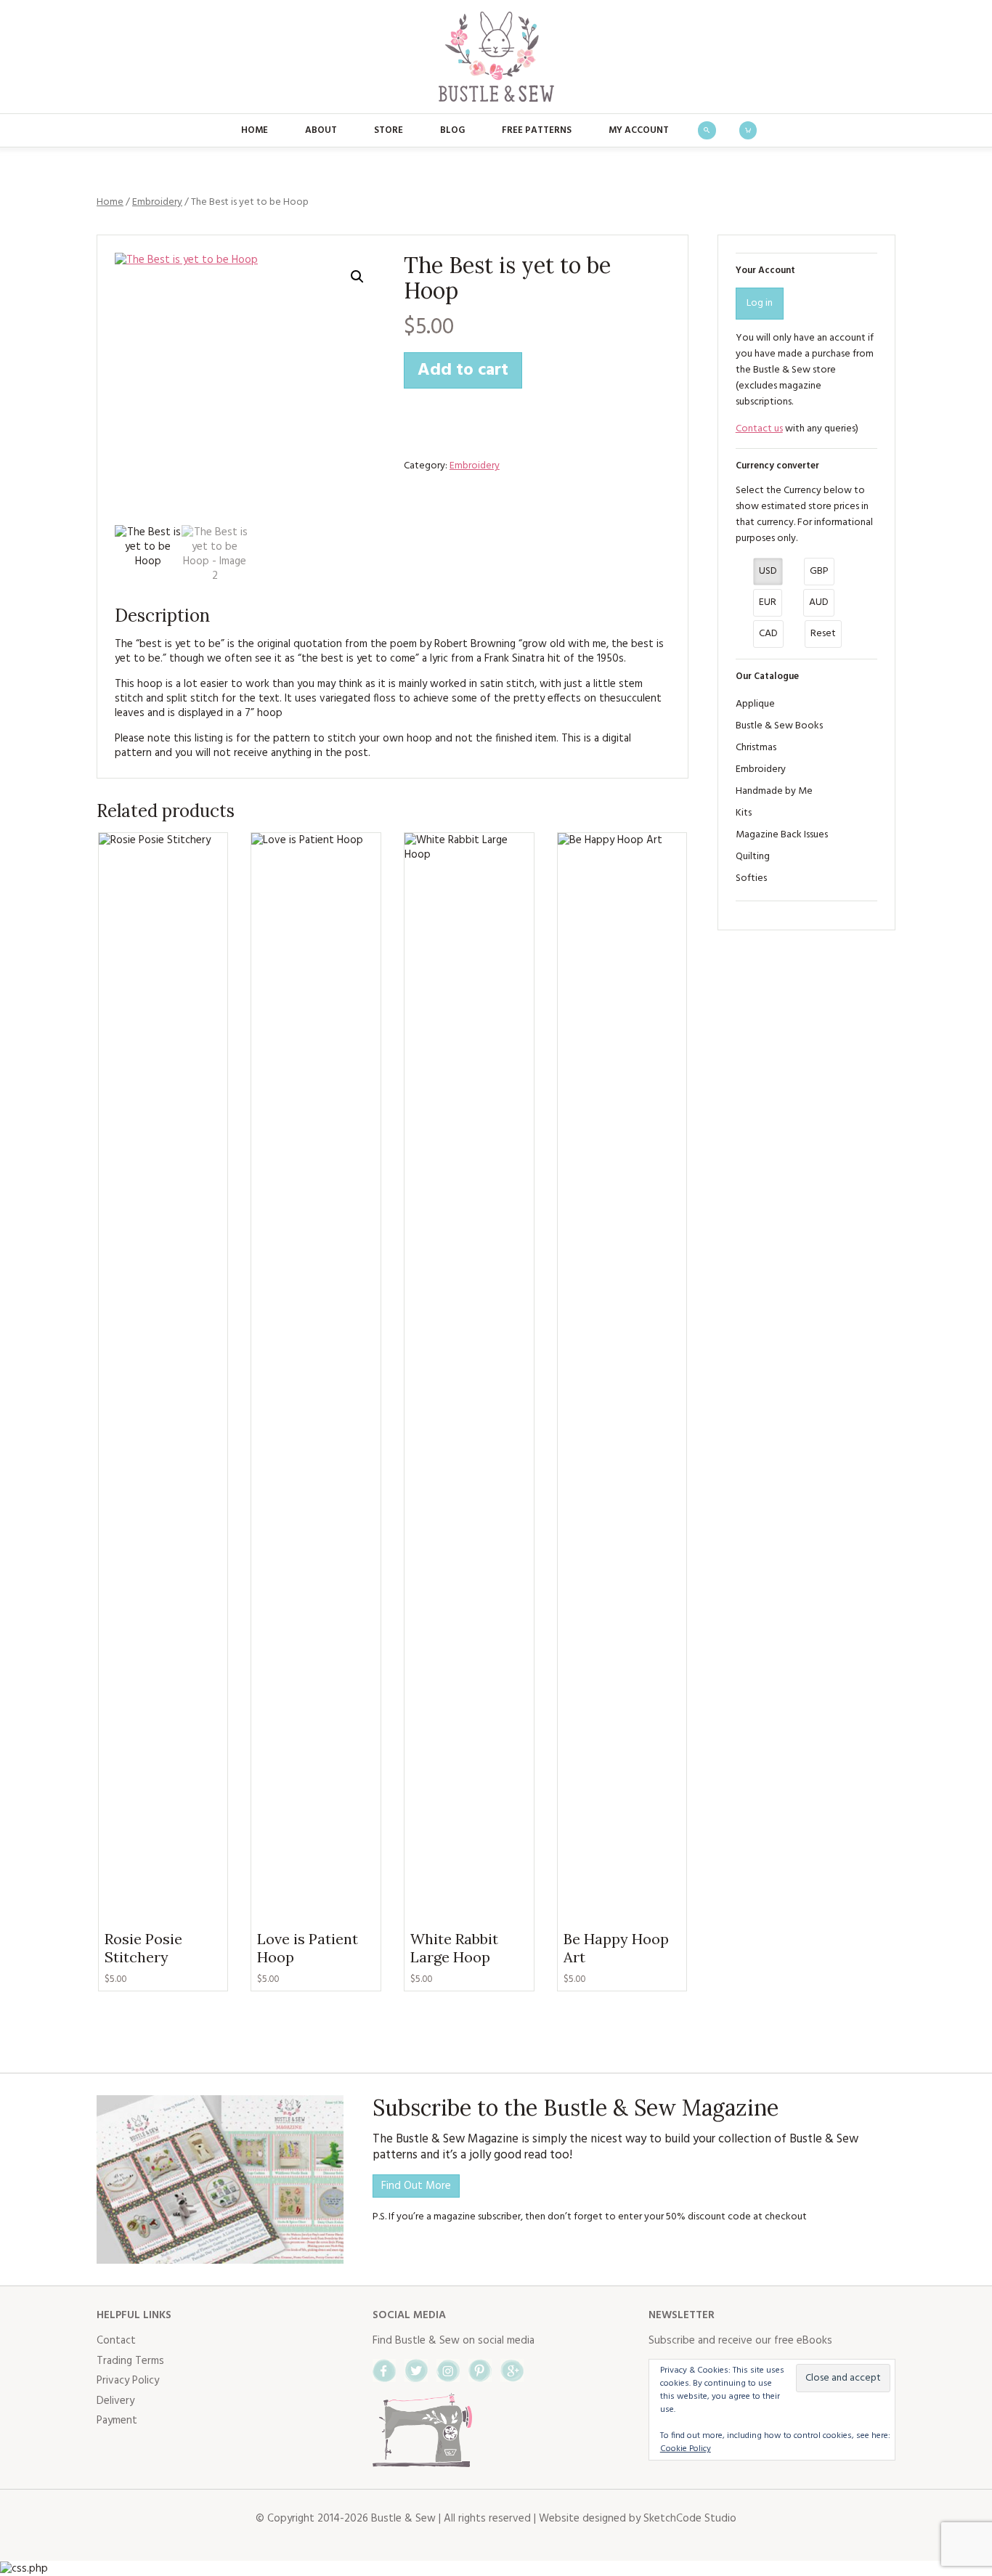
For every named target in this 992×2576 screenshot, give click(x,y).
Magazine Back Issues (782, 835)
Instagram (448, 2370)
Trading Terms (130, 2361)
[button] (357, 277)
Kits (744, 813)
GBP (819, 571)
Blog (452, 130)
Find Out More (416, 2186)
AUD (819, 602)
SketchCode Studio (690, 2519)
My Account (639, 130)
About (321, 130)
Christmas (756, 748)
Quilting (753, 857)
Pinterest (480, 2370)
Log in (760, 303)
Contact (116, 2341)
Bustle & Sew (496, 57)
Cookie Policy (686, 2449)
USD (768, 571)
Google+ (512, 2370)
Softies (751, 878)
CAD (768, 634)
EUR (768, 602)
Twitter (416, 2370)
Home (255, 130)
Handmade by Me (774, 791)
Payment (117, 2421)
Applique (755, 704)
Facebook (384, 2370)
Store (389, 130)
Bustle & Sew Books (779, 726)
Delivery (115, 2401)
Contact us (759, 429)
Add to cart (463, 370)
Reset (823, 634)
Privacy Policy (128, 2381)
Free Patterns (537, 130)
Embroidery (157, 202)
